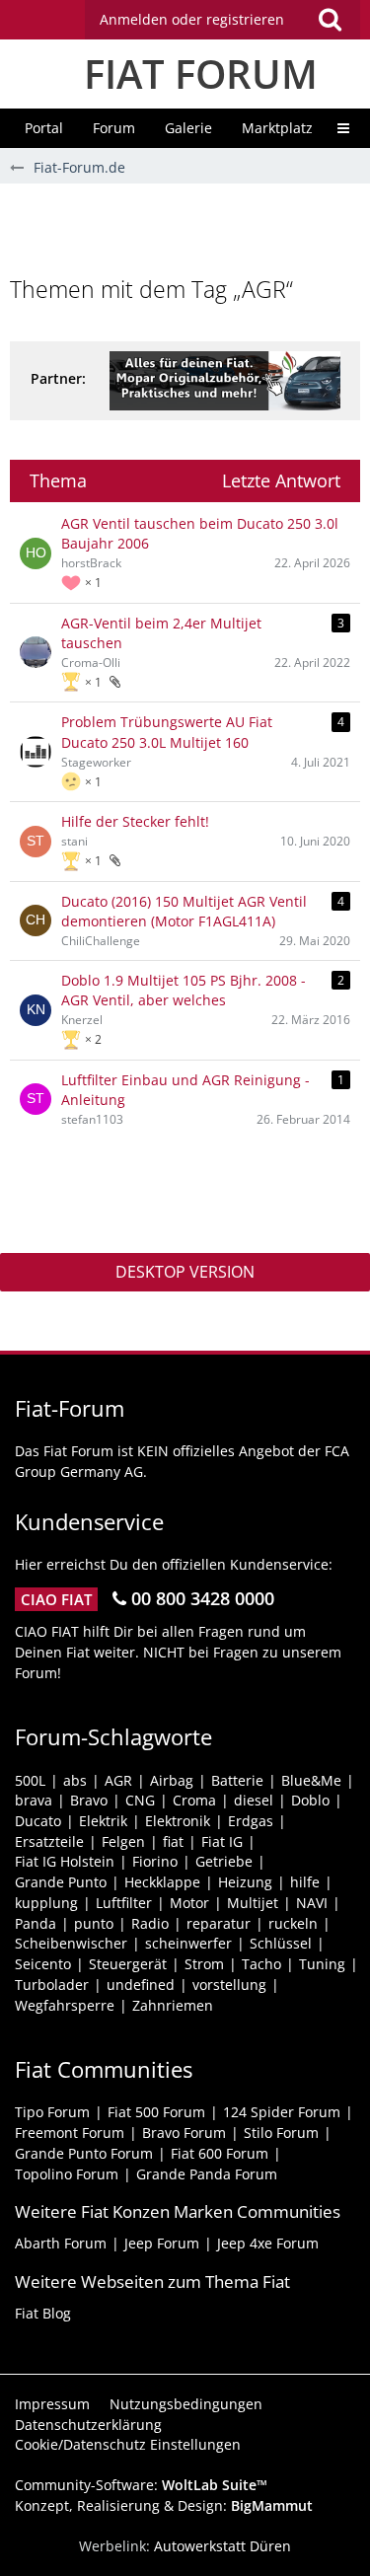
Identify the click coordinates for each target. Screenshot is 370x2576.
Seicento (43, 1964)
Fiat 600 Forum (220, 2153)
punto (94, 1923)
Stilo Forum (281, 2133)
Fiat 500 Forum (156, 2112)
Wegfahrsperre (65, 2005)
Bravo (89, 1800)
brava (34, 1800)
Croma (194, 1800)
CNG (140, 1800)
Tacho (261, 1964)
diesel (254, 1800)
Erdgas (251, 1821)
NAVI (312, 1903)
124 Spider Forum (282, 2112)
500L (30, 1780)
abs (75, 1780)
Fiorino (155, 1861)
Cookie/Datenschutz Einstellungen (128, 2444)
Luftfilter (124, 1903)
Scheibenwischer (71, 1943)
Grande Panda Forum (207, 2174)
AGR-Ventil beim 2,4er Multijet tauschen (161, 633)
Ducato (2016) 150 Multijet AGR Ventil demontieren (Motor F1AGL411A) (184, 912)
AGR (118, 1780)
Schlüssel (281, 1943)
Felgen (123, 1841)
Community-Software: (141, 2485)
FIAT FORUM (201, 74)
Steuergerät (128, 1964)
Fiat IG (222, 1841)
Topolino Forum (67, 2174)
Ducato (38, 1821)
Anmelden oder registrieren (192, 19)
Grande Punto (61, 1882)
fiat (173, 1841)
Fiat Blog (43, 2313)
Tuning (322, 1964)
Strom (204, 1964)
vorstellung (229, 1985)
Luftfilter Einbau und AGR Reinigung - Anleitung (185, 1090)
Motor (189, 1903)
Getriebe (224, 1861)
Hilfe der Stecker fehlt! (135, 821)
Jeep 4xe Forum (268, 2243)
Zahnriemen (173, 2005)
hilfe (305, 1882)
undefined (141, 1985)
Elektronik (178, 1821)
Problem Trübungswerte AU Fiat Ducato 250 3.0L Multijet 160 (167, 732)
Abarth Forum (61, 2243)
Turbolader (52, 1985)
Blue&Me (311, 1780)
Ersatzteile (49, 1841)
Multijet (253, 1903)
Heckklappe (162, 1882)
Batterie (237, 1780)
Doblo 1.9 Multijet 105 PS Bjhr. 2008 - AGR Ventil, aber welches (184, 991)
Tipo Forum (52, 2112)
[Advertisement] (190, 228)
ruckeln (293, 1923)
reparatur (219, 1923)
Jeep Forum (162, 2243)
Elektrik (103, 1821)
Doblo (310, 1800)
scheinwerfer (188, 1943)
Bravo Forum (184, 2133)
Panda (36, 1923)
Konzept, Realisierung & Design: (164, 2505)
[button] (222, 20)
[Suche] (330, 20)
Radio (150, 1923)
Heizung (245, 1882)
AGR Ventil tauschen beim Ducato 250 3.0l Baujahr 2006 (200, 534)
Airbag (172, 1780)
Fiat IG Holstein (65, 1861)
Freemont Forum (70, 2133)
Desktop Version (185, 1272)
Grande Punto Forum (84, 2153)
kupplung (46, 1903)
